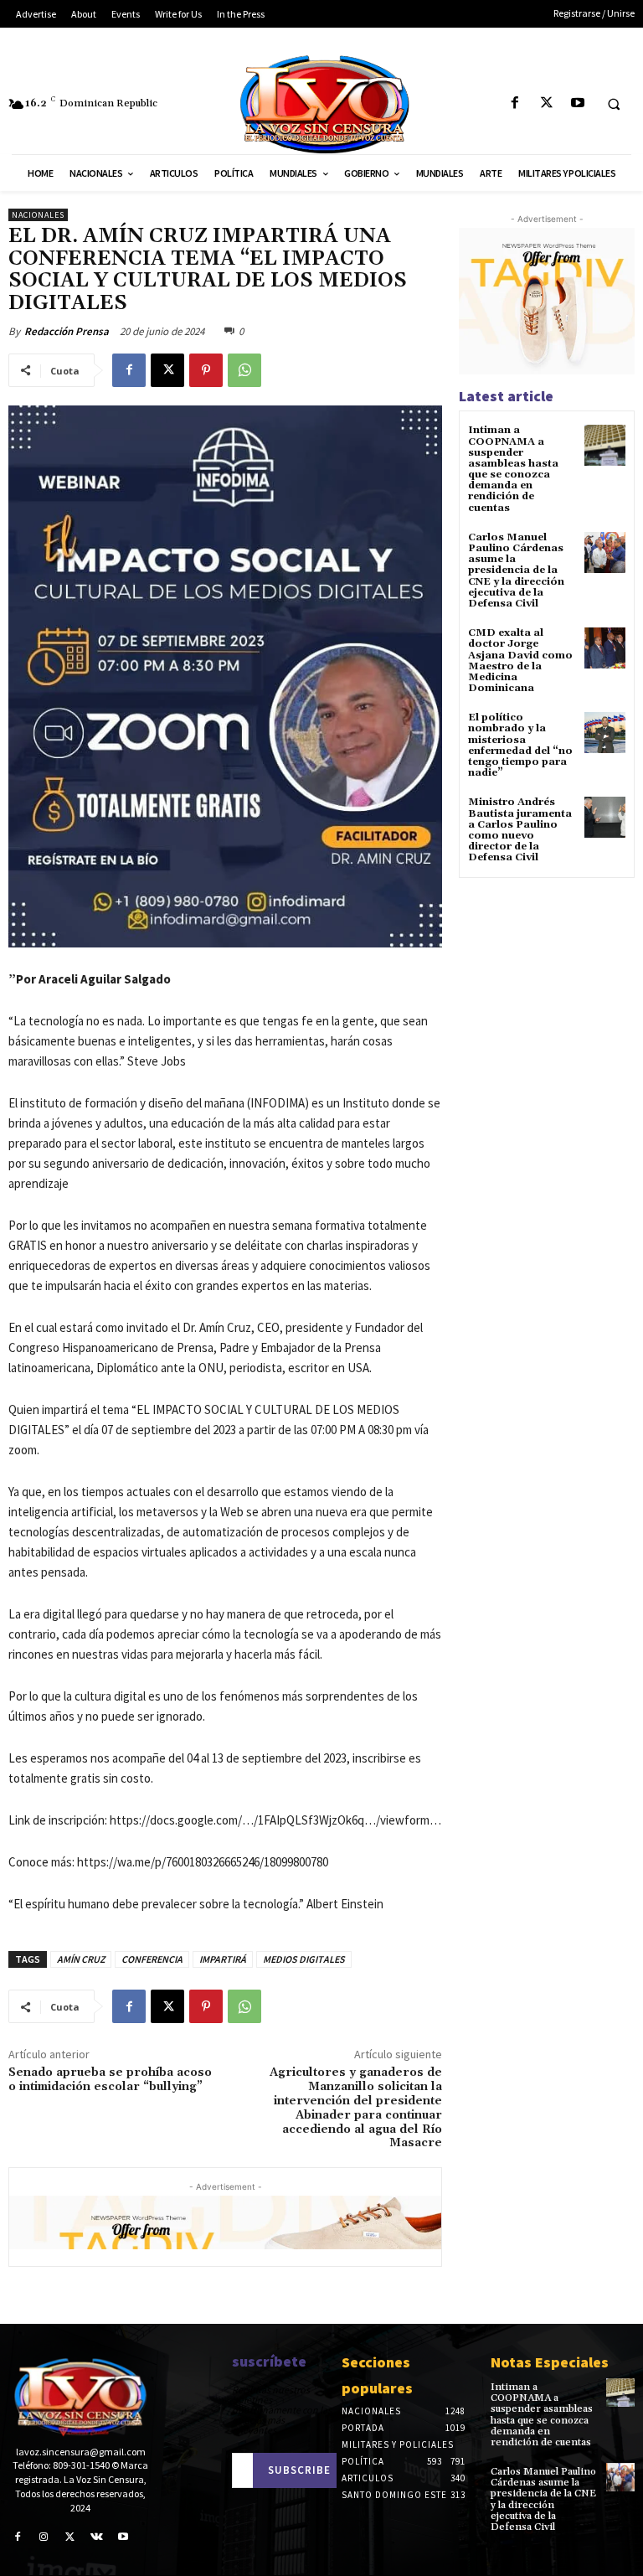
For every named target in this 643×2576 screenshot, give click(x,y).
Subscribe (299, 2470)
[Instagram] (44, 2537)
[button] (614, 104)
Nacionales (38, 215)
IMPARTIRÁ (223, 1959)
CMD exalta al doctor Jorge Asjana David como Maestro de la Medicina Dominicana (520, 661)
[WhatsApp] (244, 370)
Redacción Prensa (67, 331)
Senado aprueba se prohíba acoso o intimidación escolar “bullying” (110, 2080)
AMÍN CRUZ (81, 1959)
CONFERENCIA (152, 1959)
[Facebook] (515, 103)
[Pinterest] (206, 370)
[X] (546, 103)
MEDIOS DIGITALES (304, 1959)
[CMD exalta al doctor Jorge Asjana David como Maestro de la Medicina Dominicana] (605, 648)
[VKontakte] (97, 2537)
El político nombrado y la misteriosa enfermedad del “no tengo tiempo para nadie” (520, 745)
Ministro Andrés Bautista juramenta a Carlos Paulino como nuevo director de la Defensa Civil (520, 830)
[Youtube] (577, 103)
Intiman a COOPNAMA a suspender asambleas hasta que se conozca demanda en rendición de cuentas (513, 469)
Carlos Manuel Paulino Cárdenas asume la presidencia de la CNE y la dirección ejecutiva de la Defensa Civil (516, 570)
